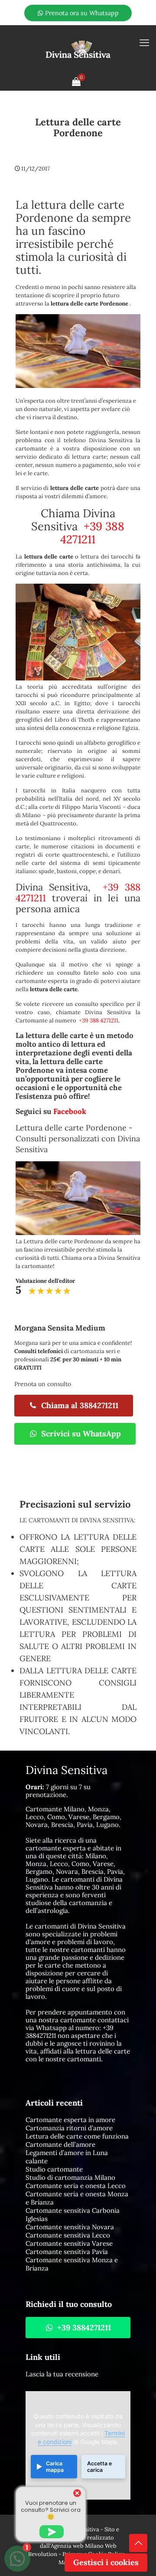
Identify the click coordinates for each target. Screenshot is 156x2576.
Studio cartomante (54, 2169)
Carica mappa (55, 2467)
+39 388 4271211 (92, 533)
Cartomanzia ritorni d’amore (69, 2128)
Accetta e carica (99, 2467)
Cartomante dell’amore (60, 2144)
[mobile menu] (144, 43)
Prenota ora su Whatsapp (81, 13)
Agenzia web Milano (77, 2546)
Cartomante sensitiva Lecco (68, 2235)
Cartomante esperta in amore (70, 2120)
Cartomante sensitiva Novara (70, 2227)
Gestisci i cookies (106, 2562)
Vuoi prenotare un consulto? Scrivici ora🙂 (51, 2510)
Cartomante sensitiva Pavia (67, 2252)
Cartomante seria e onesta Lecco (76, 2186)
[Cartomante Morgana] (78, 49)
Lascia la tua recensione (62, 2374)
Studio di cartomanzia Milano (70, 2177)
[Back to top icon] (138, 2543)
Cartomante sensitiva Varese (69, 2243)
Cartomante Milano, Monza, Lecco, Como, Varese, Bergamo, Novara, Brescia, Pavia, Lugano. (73, 1817)
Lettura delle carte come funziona (77, 2136)
